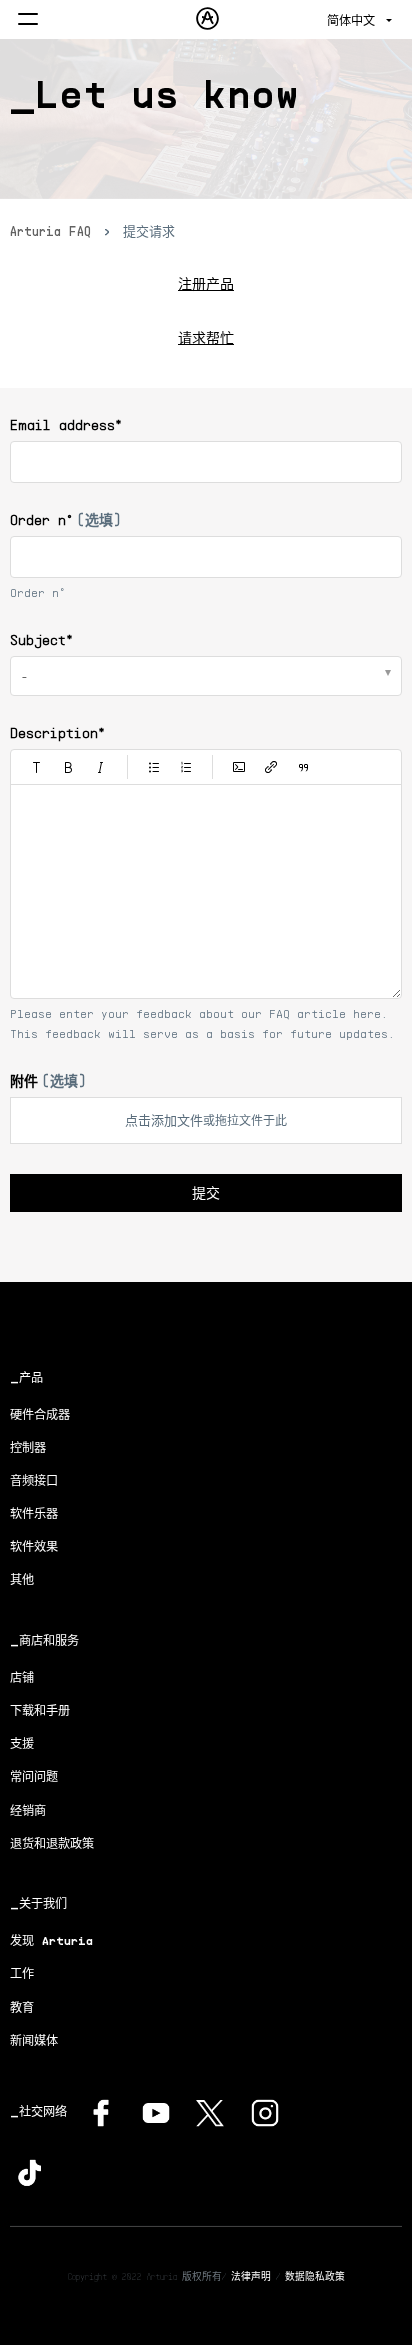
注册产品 (206, 283)
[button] (37, 767)
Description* (57, 732)
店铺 (22, 1677)
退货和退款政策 (52, 1843)
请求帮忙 (206, 337)
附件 (48, 1080)
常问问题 (34, 1776)
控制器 (28, 1447)
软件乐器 (34, 1513)
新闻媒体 (34, 2040)
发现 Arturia (51, 1940)
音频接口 (34, 1480)
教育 (22, 2007)
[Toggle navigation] (28, 20)
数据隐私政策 (315, 2276)
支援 (22, 1743)
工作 (22, 1973)
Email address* (66, 424)
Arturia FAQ (50, 231)
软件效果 (34, 1546)
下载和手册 (40, 1710)
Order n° (65, 519)
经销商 (28, 1810)
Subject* (41, 639)
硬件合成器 (40, 1414)
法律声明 (251, 2276)
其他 (22, 1579)
